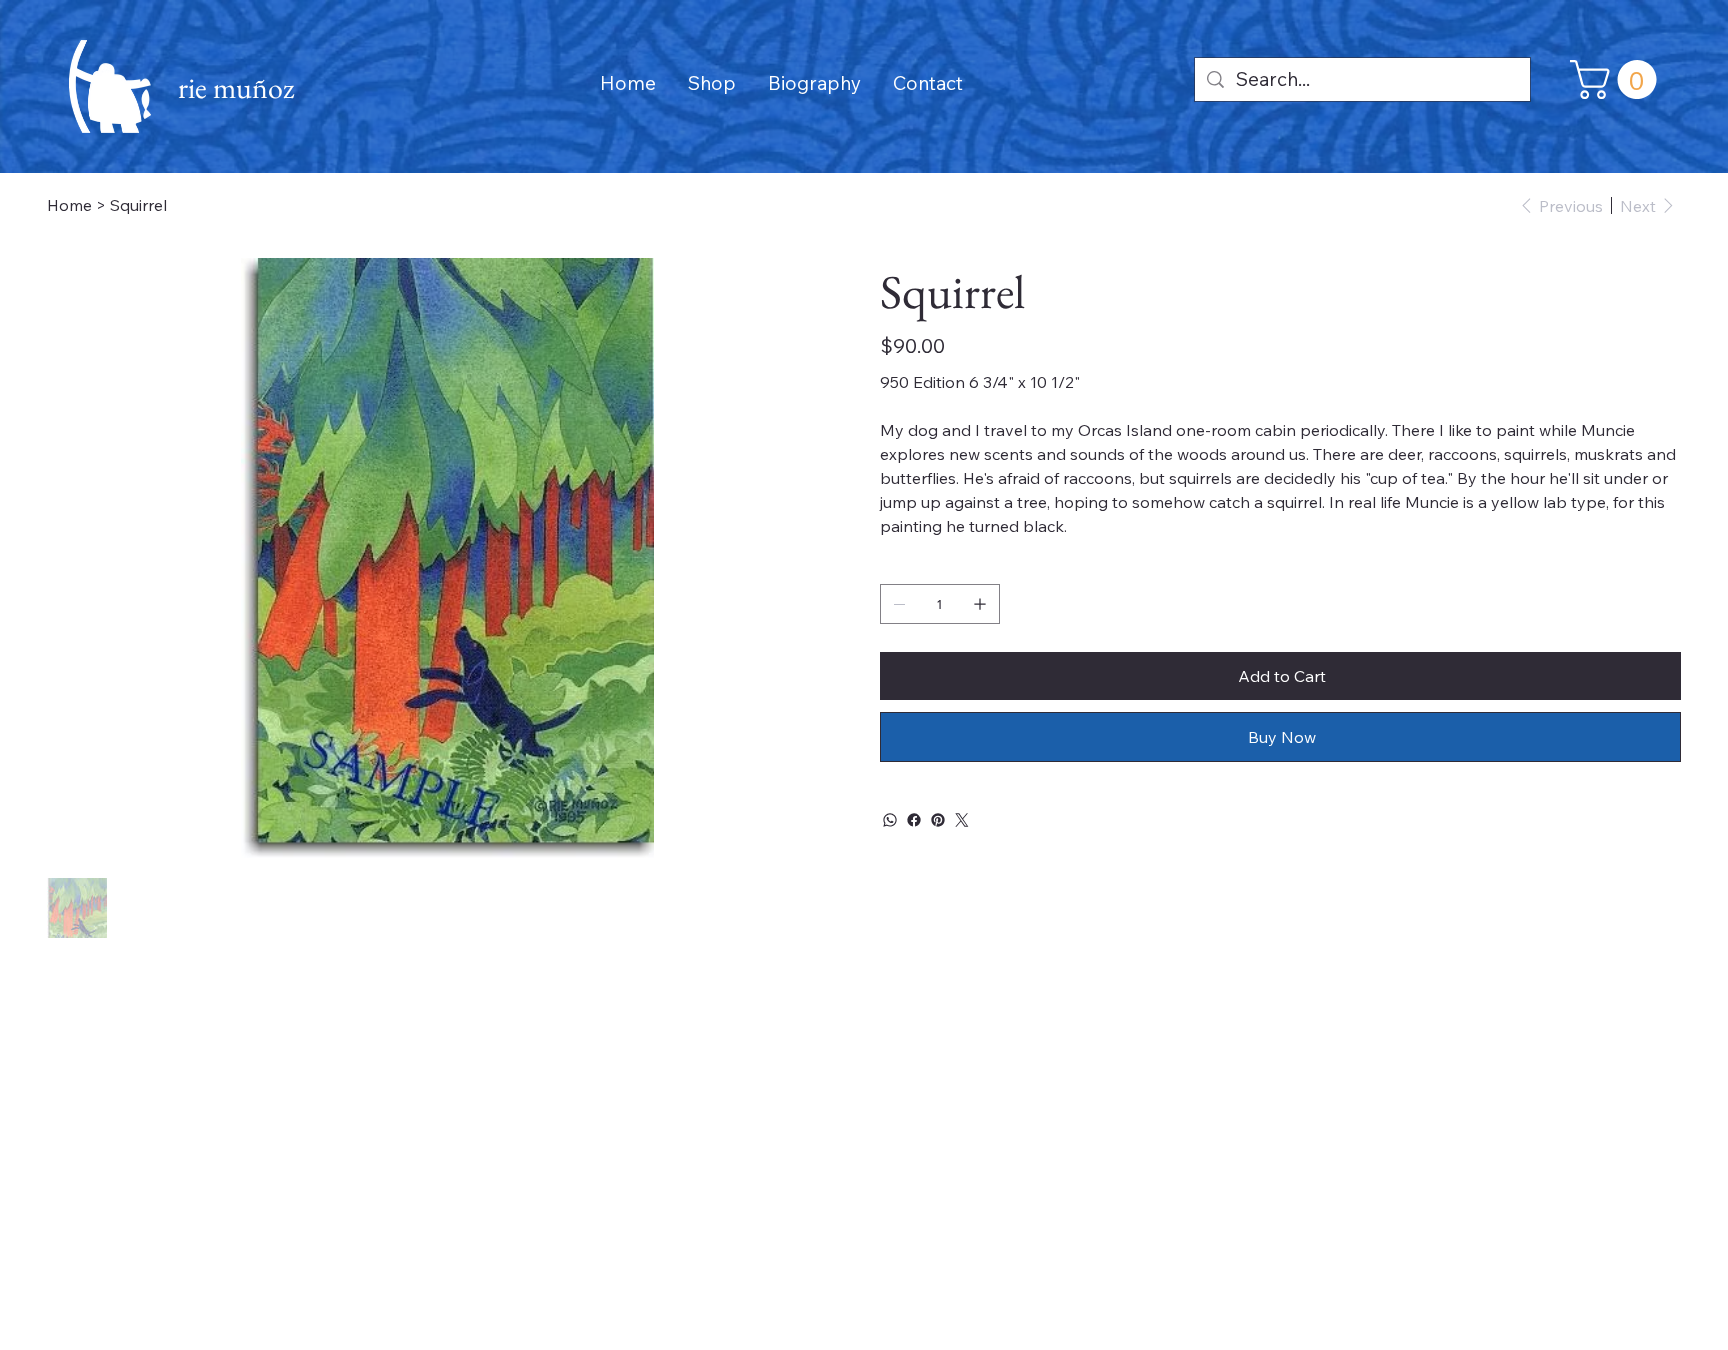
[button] (1618, 79)
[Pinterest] (938, 820)
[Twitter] (962, 820)
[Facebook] (914, 820)
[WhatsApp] (890, 820)
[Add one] (980, 604)
